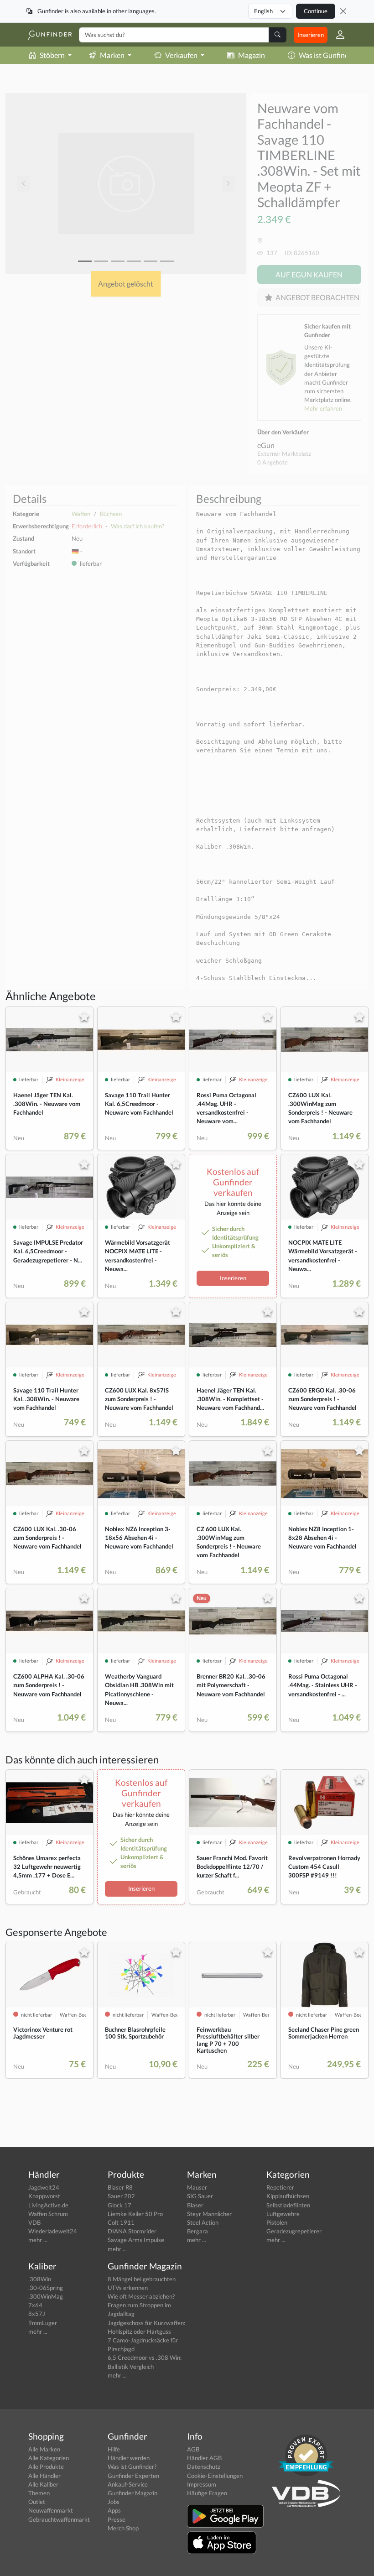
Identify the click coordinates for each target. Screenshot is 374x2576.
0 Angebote (273, 462)
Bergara (197, 2231)
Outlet (37, 2502)
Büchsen (111, 514)
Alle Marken (44, 2449)
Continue (316, 11)
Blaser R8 (120, 2187)
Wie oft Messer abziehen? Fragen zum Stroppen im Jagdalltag (141, 2305)
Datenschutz (204, 2466)
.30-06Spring (46, 2288)
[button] (337, 35)
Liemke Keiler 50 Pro (135, 2214)
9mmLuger (43, 2323)
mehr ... (38, 2240)
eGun (266, 445)
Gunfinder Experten (133, 2476)
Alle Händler (44, 2476)
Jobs (114, 2502)
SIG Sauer (200, 2196)
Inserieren (311, 35)
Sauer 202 (121, 2196)
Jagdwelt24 (44, 2187)
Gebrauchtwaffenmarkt (59, 2519)
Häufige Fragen (207, 2493)
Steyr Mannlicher (209, 2214)
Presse (117, 2519)
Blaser (195, 2205)
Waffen (81, 514)
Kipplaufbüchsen (288, 2196)
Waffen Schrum (48, 2214)
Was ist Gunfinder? (328, 55)
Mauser (197, 2187)
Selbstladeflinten (288, 2205)
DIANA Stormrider (132, 2231)
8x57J (37, 2314)
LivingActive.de (48, 2205)
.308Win (40, 2279)
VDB (34, 2222)
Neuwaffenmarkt (51, 2510)
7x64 (35, 2305)
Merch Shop (123, 2528)
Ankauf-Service (128, 2484)
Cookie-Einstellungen (215, 2476)
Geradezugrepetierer (294, 2231)
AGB (193, 2449)
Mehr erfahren (323, 408)
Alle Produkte (46, 2466)
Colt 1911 (121, 2222)
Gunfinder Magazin (132, 2493)
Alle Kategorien (49, 2458)
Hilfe (114, 2449)
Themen (39, 2493)
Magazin (252, 55)
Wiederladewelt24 (53, 2231)
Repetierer (280, 2187)
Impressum (202, 2484)
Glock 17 (119, 2205)
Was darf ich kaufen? (138, 526)
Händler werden (129, 2458)
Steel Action (203, 2222)
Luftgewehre (283, 2214)
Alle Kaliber (43, 2484)
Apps (114, 2510)
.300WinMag (46, 2296)
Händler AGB (204, 2458)
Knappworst (44, 2196)
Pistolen (277, 2222)
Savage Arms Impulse (136, 2240)
